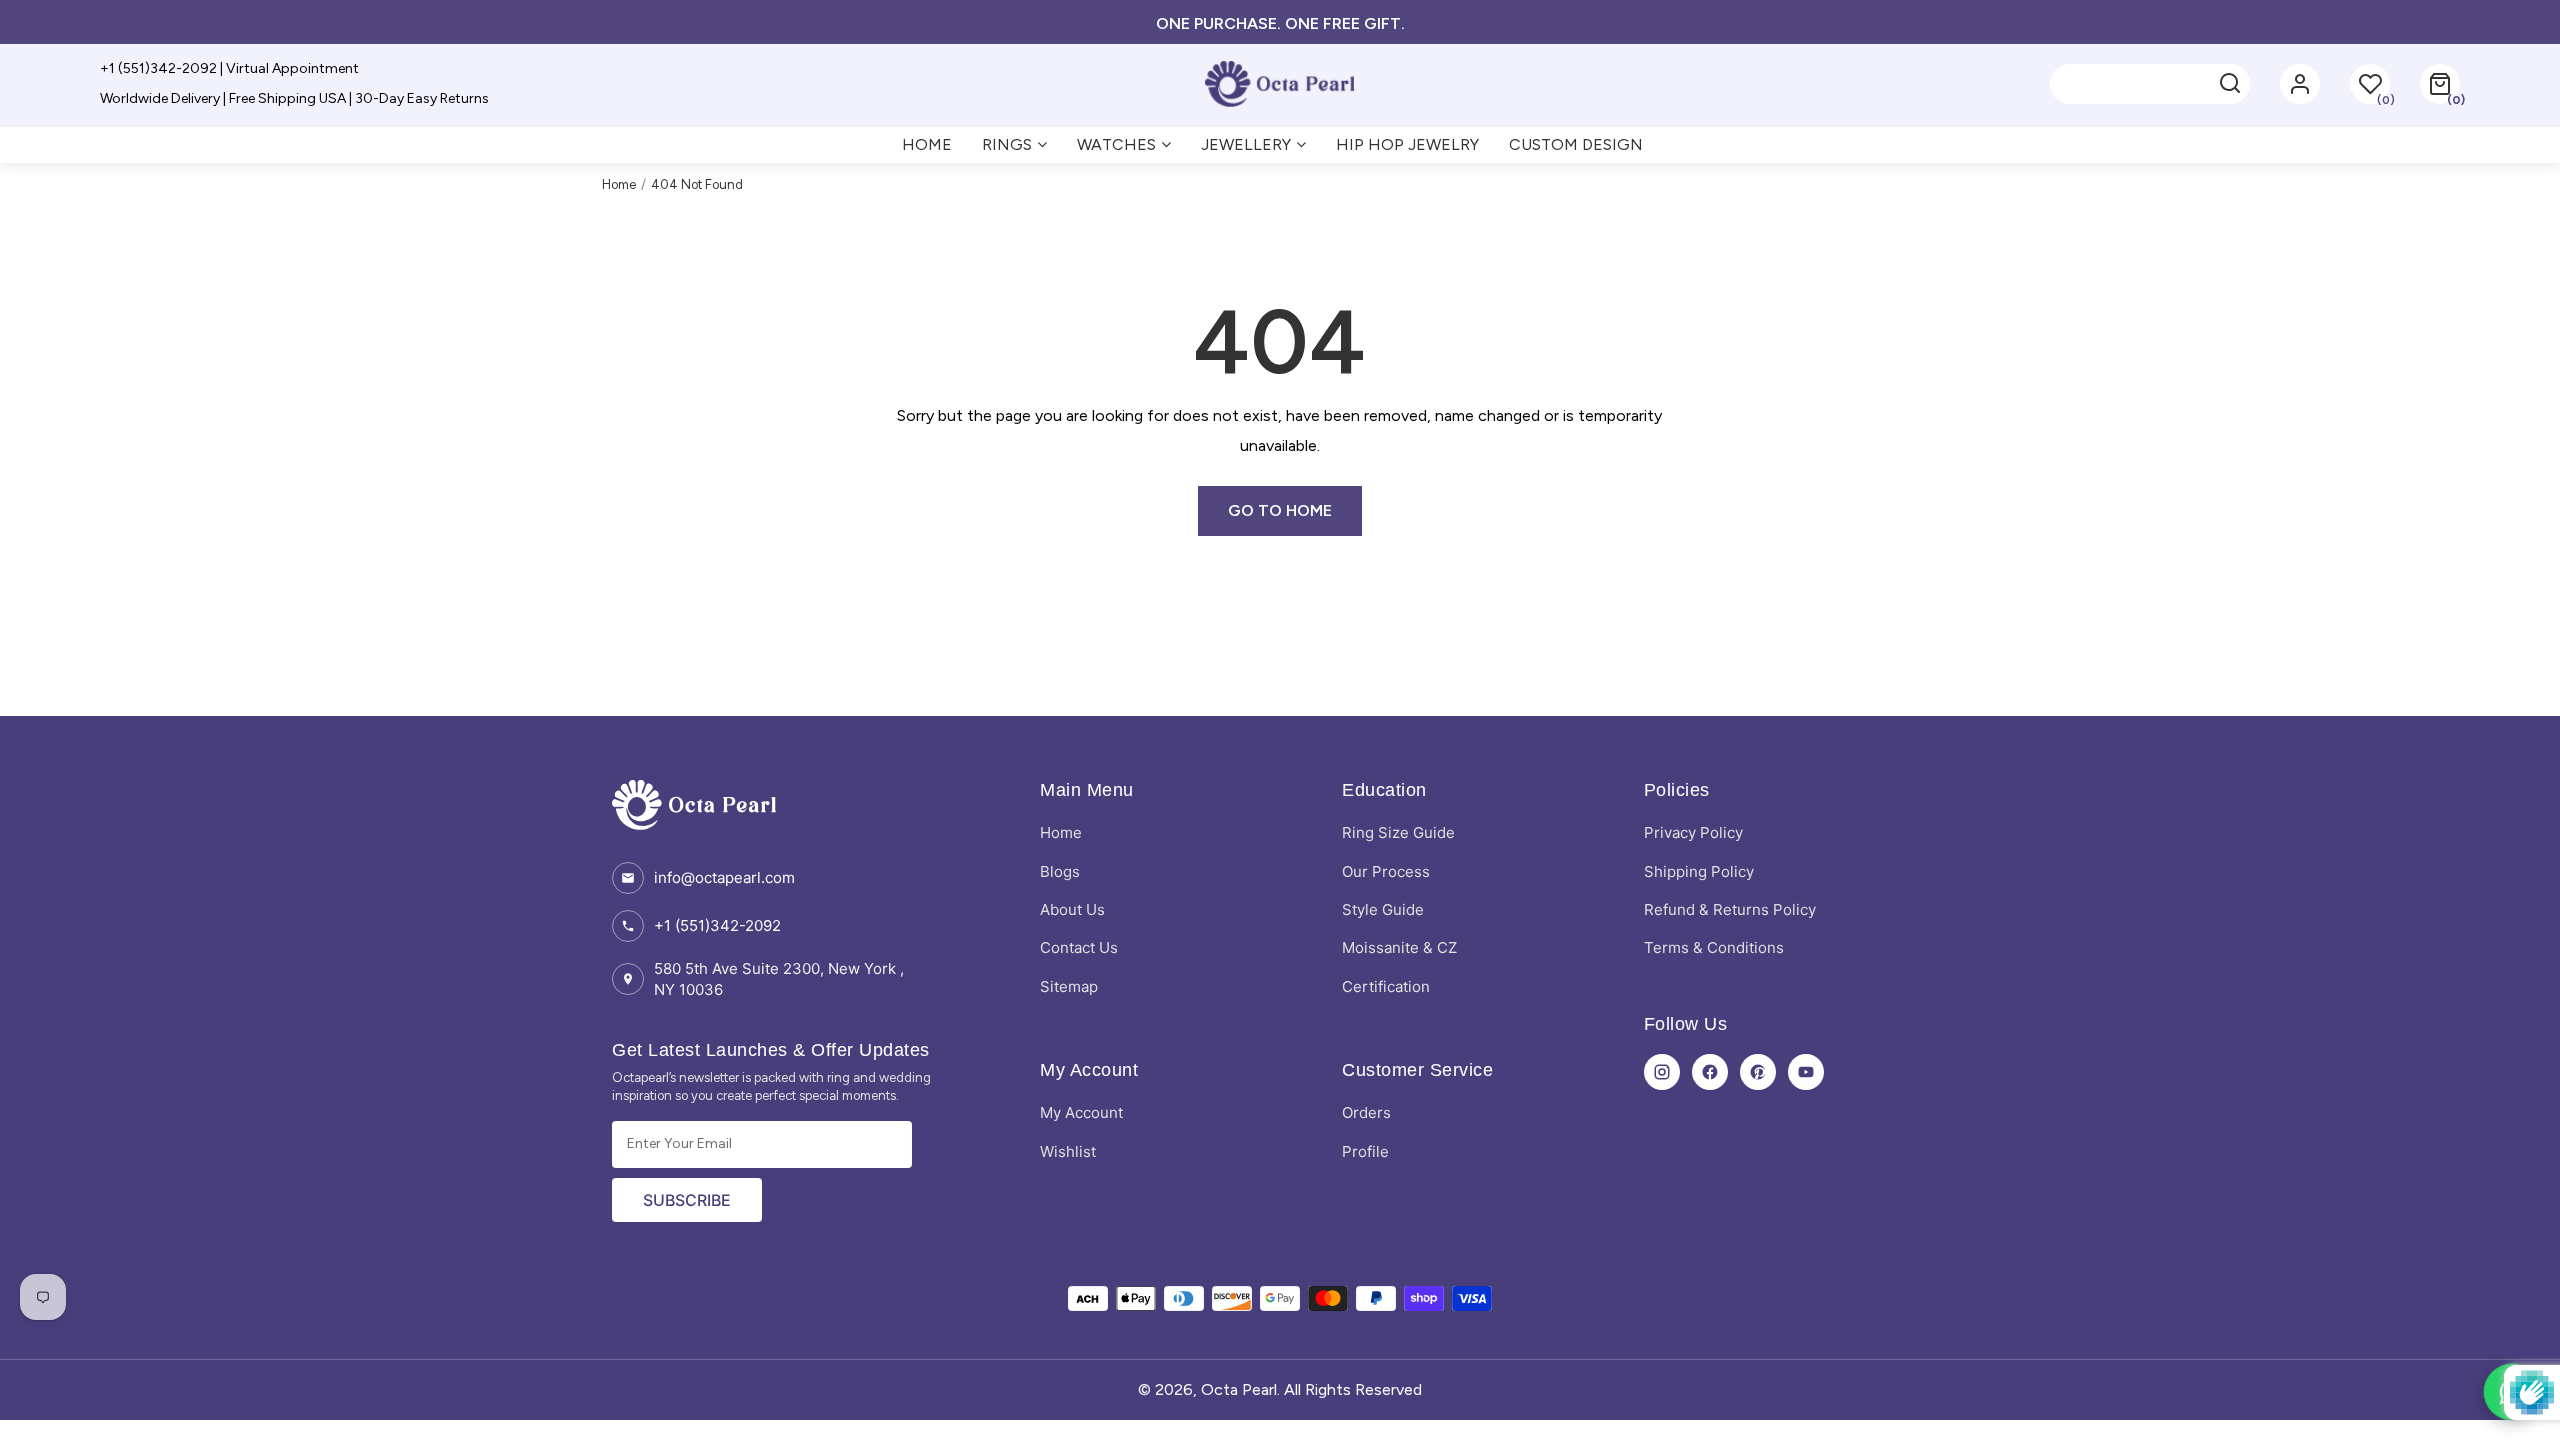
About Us (1072, 909)
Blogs (1060, 871)
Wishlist (1068, 1151)
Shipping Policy (1699, 871)
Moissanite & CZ (1399, 947)
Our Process (1386, 871)
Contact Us (1079, 947)
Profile (1365, 1151)
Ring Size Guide (1398, 832)
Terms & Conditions (1714, 947)
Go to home (1280, 510)
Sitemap (1069, 986)
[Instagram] (1662, 1072)
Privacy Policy (1693, 832)
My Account (1081, 1112)
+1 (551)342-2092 (717, 925)
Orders (1366, 1112)
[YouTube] (1806, 1072)
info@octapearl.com (724, 877)
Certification (1386, 986)
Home (619, 184)
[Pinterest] (1758, 1072)
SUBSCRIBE (687, 1200)
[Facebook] (1710, 1072)
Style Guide (1383, 909)
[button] (2440, 84)
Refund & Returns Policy (1730, 909)
